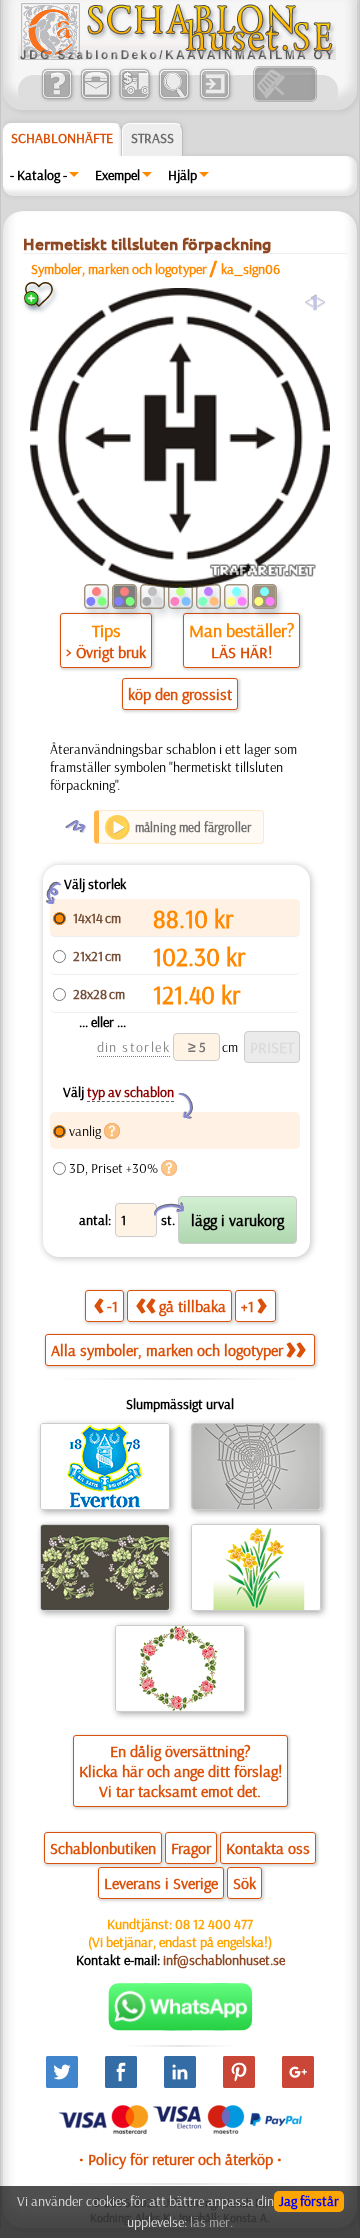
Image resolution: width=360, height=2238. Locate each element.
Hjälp (182, 175)
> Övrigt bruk (106, 652)
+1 (247, 1306)
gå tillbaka (192, 1306)
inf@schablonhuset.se (224, 1960)
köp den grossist (180, 694)
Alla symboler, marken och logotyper (167, 1350)
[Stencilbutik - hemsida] (177, 55)
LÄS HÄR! (241, 652)
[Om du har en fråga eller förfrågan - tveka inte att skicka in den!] (180, 2026)
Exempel (117, 175)
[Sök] (173, 97)
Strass (152, 138)
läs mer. (211, 2222)
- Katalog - (38, 175)
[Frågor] (56, 97)
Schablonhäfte (62, 138)
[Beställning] (134, 97)
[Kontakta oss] (95, 97)
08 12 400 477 (214, 1924)
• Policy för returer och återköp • (180, 2159)
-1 (112, 1306)
